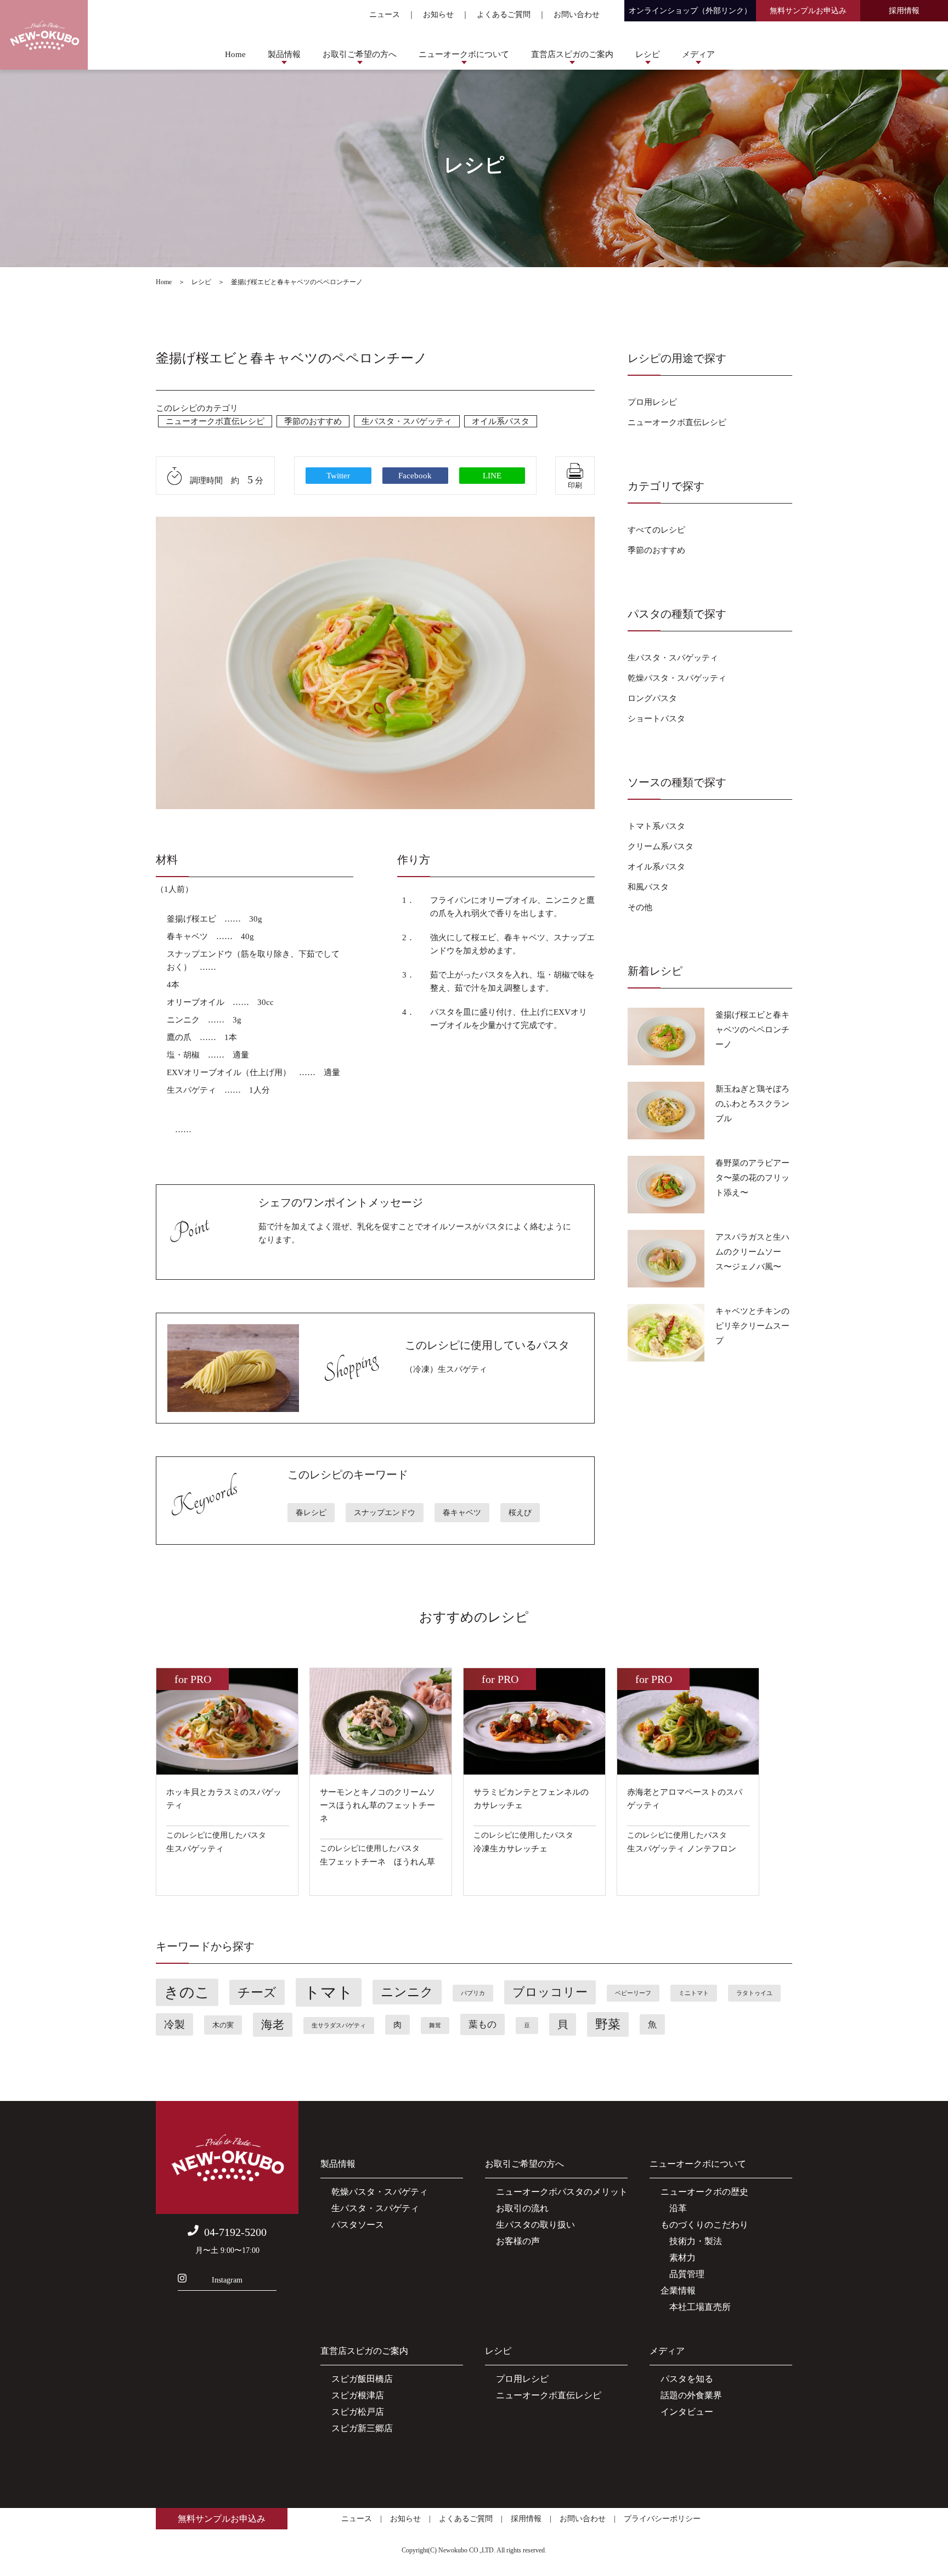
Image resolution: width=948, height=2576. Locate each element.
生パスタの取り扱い (535, 2225)
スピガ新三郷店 (362, 2428)
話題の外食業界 (691, 2395)
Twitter (338, 476)
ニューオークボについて (464, 54)
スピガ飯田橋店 (362, 2379)
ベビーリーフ (633, 1993)
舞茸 (435, 2026)
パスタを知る (687, 2379)
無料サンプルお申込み (808, 11)
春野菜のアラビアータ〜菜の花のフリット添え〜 (752, 1178)
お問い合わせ (577, 15)
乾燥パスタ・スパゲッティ (677, 678)
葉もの (483, 2024)
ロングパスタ (652, 698)
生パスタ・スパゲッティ (407, 421)
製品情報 (284, 54)
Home (235, 54)
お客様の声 (518, 2241)
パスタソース (358, 2225)
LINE (492, 476)
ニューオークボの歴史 (704, 2192)
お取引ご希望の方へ (360, 54)
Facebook (415, 476)
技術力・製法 (691, 2241)
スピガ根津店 (358, 2395)
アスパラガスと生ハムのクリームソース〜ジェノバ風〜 (752, 1252)
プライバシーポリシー (662, 2519)
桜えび (520, 1513)
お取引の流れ (522, 2208)
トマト (329, 1992)
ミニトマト (694, 1993)
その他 (640, 907)
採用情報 (904, 11)
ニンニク (407, 1992)
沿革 (674, 2208)
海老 (273, 2025)
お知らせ (438, 15)
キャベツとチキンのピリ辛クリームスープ (752, 1326)
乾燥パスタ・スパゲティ (380, 2192)
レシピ (648, 54)
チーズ (257, 1992)
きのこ (187, 1992)
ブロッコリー (550, 1992)
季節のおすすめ (313, 421)
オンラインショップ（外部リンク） (690, 11)
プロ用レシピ (652, 402)
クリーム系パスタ (661, 846)
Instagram (227, 2280)
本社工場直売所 (696, 2307)
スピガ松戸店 (358, 2412)
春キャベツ (462, 1513)
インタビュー (687, 2412)
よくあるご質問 (504, 15)
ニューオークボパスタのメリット (562, 2192)
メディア (698, 54)
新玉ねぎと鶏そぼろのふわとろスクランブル (752, 1104)
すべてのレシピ (656, 530)
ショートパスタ (656, 719)
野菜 (608, 2024)
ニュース (385, 15)
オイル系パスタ (501, 421)
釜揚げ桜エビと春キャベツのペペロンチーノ (752, 1030)
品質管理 (682, 2274)
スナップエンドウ (385, 1513)
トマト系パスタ (656, 826)
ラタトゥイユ (754, 1993)
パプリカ (473, 1993)
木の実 (223, 2025)
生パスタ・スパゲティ (375, 2208)
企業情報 (678, 2290)
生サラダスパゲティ (339, 2026)
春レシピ (311, 1513)
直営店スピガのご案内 (572, 54)
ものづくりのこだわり (704, 2225)
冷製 (174, 2024)
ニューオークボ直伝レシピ (215, 421)
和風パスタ (648, 887)
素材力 (678, 2258)
